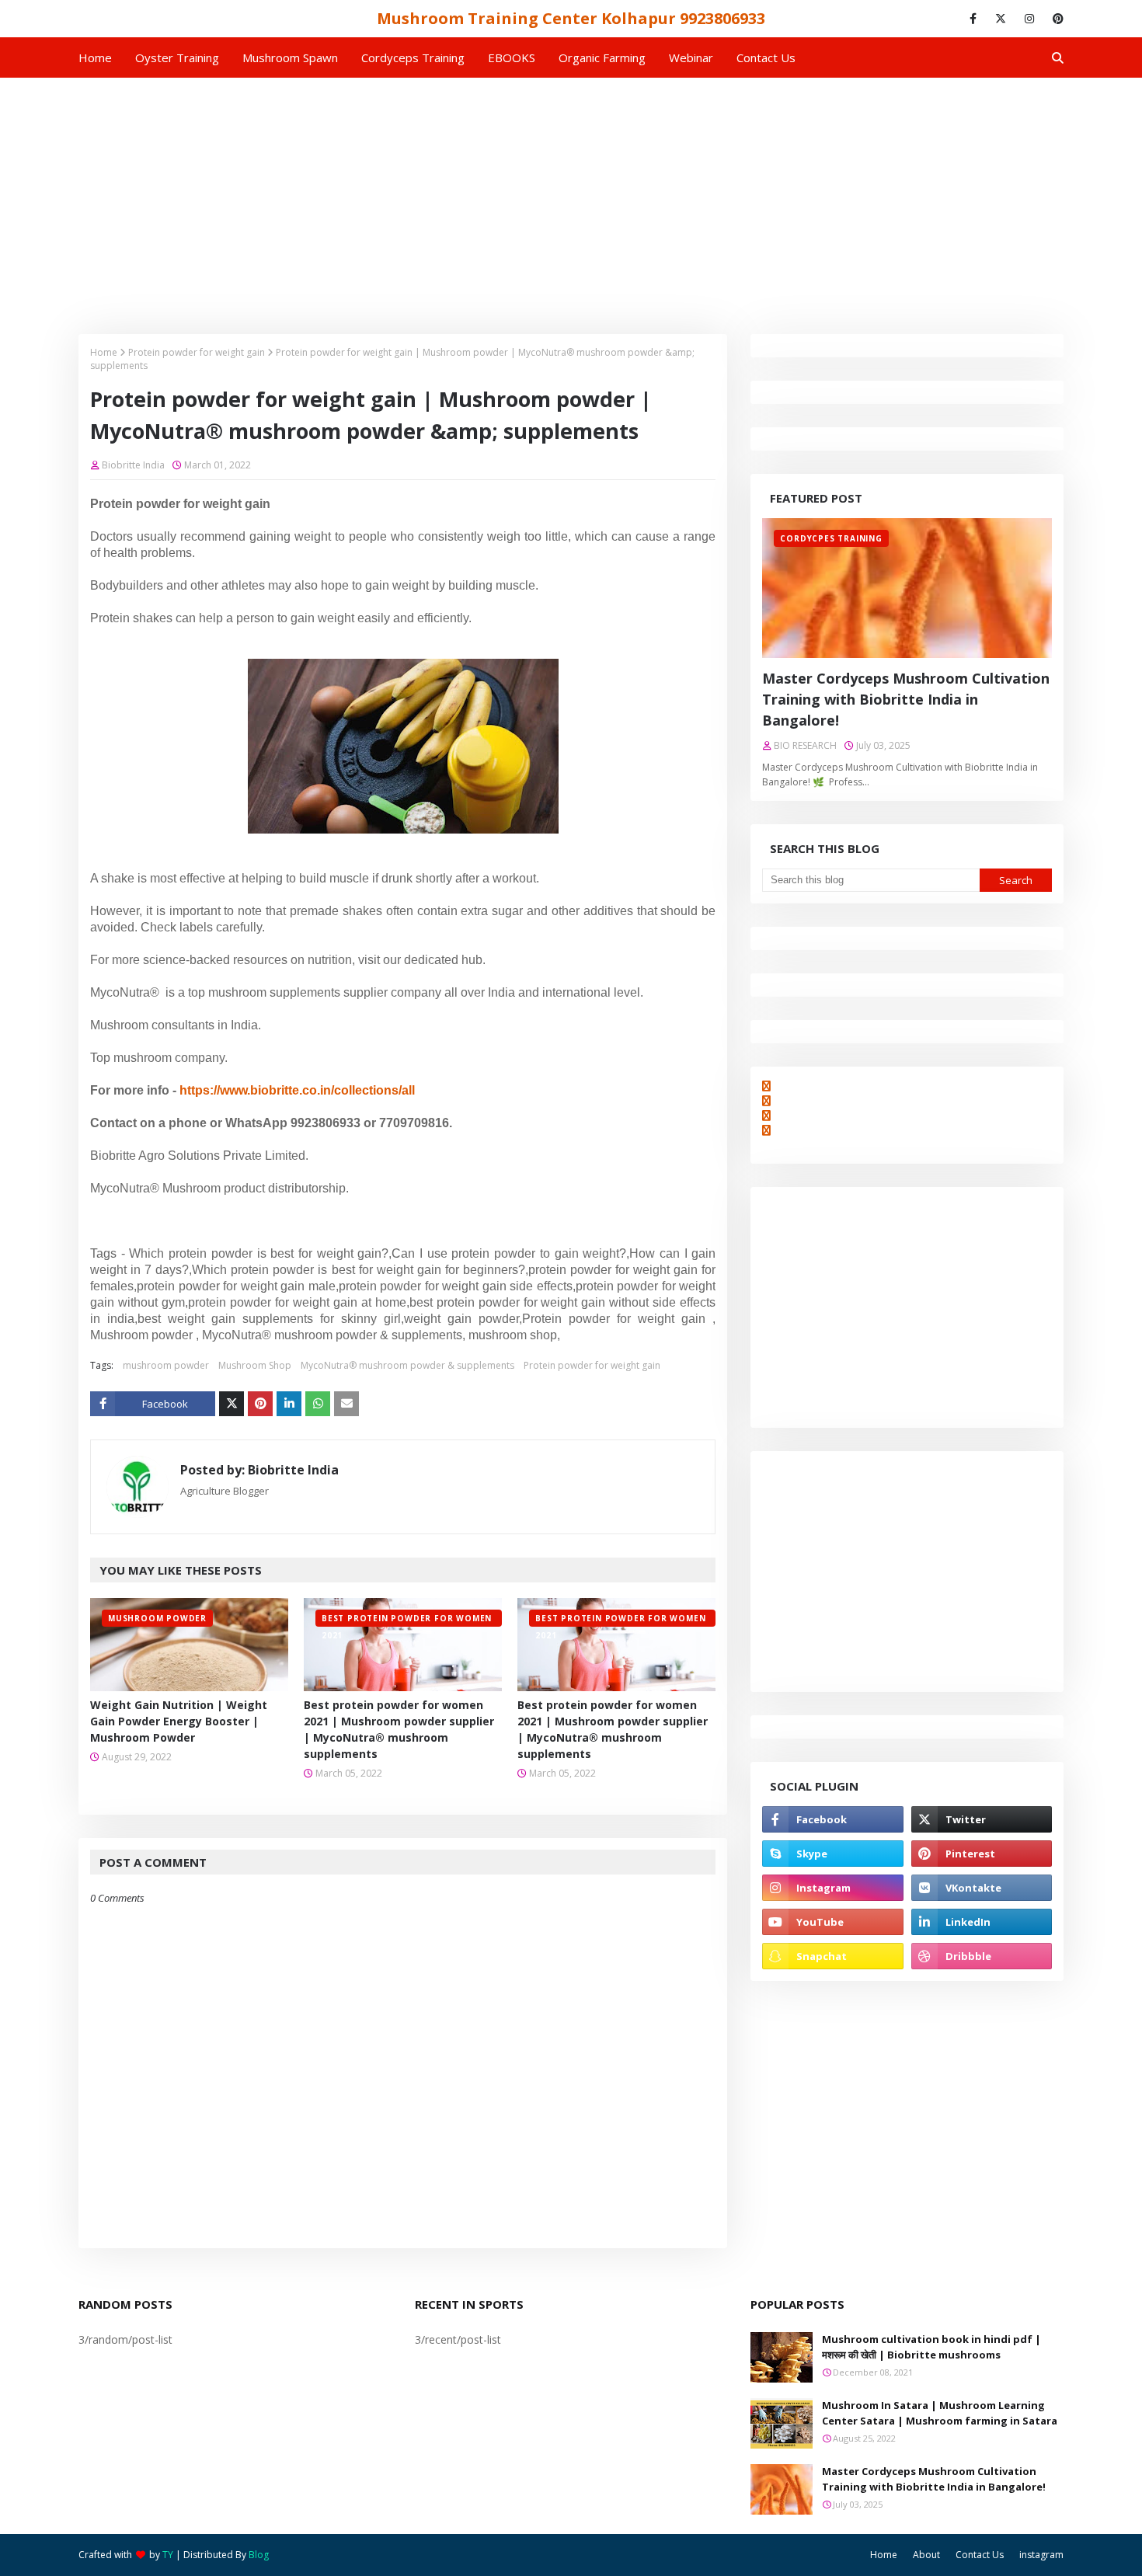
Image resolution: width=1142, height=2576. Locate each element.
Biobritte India (133, 465)
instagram (1041, 2555)
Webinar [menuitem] (691, 57)
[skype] (832, 1854)
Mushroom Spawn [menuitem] (290, 57)
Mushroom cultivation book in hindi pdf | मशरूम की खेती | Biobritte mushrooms (931, 2347)
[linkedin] (982, 1922)
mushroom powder (166, 1365)
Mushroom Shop (255, 1365)
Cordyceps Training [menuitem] (413, 57)
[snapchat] (832, 1956)
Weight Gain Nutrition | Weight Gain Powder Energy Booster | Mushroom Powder (179, 1721)
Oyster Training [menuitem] (177, 57)
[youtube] (832, 1922)
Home (104, 352)
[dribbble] (982, 1956)
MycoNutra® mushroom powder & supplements (407, 1365)
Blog (259, 2555)
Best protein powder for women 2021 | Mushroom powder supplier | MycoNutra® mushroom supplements (399, 1729)
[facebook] (973, 19)
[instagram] (1029, 19)
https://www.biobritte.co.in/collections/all (297, 1090)
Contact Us (980, 2555)
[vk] (982, 1888)
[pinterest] (1055, 19)
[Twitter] (232, 1404)
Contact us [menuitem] (766, 57)
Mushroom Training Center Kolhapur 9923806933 (571, 18)
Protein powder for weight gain (197, 352)
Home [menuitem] (95, 57)
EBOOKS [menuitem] (512, 57)
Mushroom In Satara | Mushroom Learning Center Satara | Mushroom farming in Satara (940, 2413)
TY (168, 2555)
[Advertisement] (571, 194)
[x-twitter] (1001, 19)
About (926, 2555)
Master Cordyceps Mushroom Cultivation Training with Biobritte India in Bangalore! (906, 699)
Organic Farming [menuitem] (602, 57)
